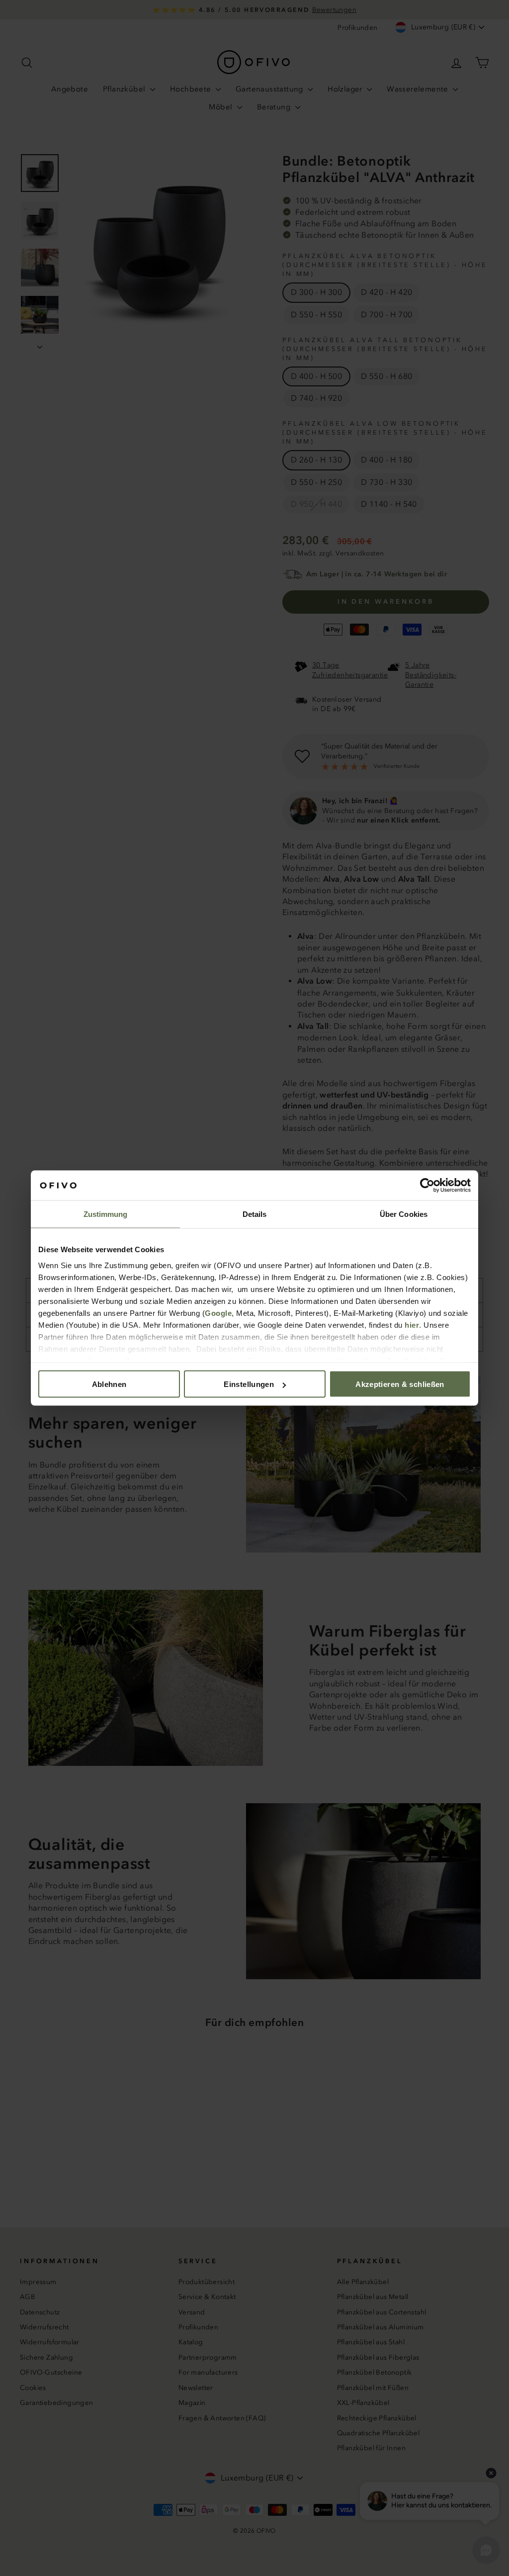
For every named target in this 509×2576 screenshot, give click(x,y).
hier (412, 1325)
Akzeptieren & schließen (400, 1384)
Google (218, 1313)
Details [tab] (255, 1214)
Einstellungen (249, 1384)
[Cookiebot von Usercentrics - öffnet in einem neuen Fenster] (427, 1186)
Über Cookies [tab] (404, 1214)
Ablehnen (109, 1384)
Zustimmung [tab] (106, 1214)
